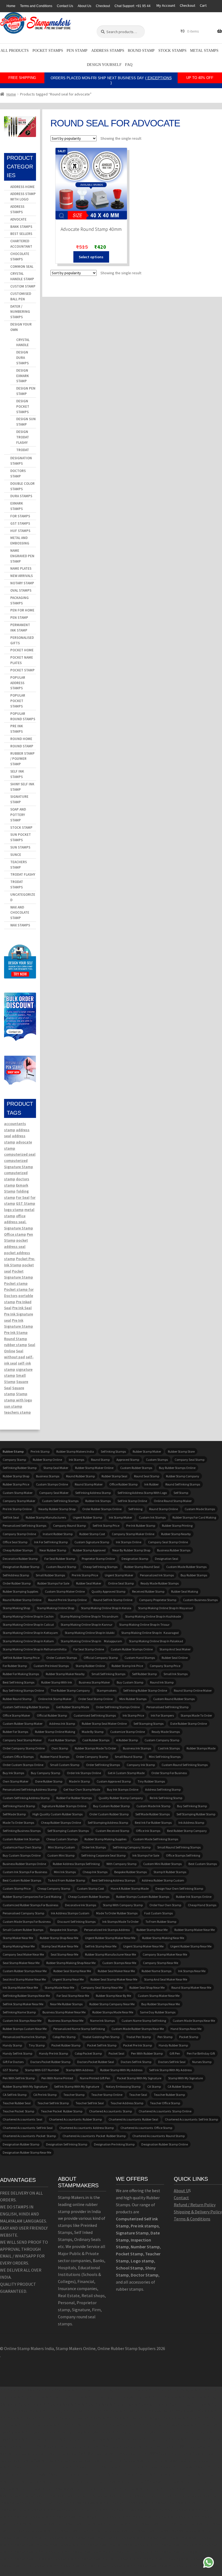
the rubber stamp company (70, 1690)
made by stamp (93, 1732)
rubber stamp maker (147, 1451)
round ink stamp (162, 1682)
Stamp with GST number (42, 2070)
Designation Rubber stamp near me (27, 2152)
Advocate (18, 219)
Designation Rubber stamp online (165, 2144)
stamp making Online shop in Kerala (106, 1608)
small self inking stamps (108, 1674)
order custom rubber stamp (109, 1814)
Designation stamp (135, 1559)
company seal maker (54, 1493)
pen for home (22, 610)
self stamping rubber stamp (196, 1814)
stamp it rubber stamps (170, 1872)
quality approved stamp (108, 1591)
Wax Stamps (20, 925)
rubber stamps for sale (53, 1583)
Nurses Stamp (202, 2062)
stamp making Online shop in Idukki (90, 1633)
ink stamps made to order (120, 1922)
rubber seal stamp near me (72, 1971)
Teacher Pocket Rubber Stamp (62, 2111)
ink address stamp (191, 1823)
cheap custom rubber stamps (89, 1897)
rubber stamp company (183, 1476)
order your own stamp (165, 1905)
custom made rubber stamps (186, 1567)
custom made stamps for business (27, 1922)
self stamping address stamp (108, 1823)
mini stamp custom (61, 1847)
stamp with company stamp (123, 1905)
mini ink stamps (65, 1872)
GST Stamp (26, 1203)
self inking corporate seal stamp (103, 1855)
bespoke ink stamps (64, 1930)
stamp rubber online (90, 1666)
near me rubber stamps (66, 2004)
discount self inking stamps (76, 1922)
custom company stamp (162, 1740)
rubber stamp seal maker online (104, 1724)
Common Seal (22, 267)
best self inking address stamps (113, 1880)
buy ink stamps (13, 1773)
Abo (177, 2191)
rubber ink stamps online (194, 1897)
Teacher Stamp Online (107, 2095)
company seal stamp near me (102, 1987)
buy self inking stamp (192, 1806)
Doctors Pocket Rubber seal (96, 2062)
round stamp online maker (193, 1690)
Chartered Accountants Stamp (110, 2111)
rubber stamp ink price (127, 1666)
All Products (15, 51)
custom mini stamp (61, 1855)
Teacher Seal (138, 2095)
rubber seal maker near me (116, 1971)
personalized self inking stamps (25, 1525)
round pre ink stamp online (67, 1600)
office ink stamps (148, 1831)
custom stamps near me (119, 1963)
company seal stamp (190, 1460)
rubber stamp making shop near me (71, 1963)
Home (11, 6)
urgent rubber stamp (87, 1517)
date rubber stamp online (189, 1724)
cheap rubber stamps (18, 1550)
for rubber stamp (15, 1666)
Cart (203, 5)
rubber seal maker (89, 1583)
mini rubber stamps (133, 1699)
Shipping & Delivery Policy (198, 2212)
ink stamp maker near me (20, 1987)
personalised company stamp (23, 1913)
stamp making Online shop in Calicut (28, 1625)
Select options (91, 257)
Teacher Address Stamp (127, 2103)
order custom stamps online (23, 1765)
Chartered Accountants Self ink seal (28, 2128)
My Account (166, 5)
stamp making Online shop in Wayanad (165, 1608)
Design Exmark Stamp (23, 376)
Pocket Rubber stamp (66, 2045)
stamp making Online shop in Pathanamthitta (35, 1649)
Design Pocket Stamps (23, 407)
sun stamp (13, 1406)
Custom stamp (23, 286)
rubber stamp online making (55, 1732)
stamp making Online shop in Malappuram (91, 1641)
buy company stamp (45, 1773)
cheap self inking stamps (100, 1567)
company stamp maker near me (165, 1954)
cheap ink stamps (95, 1872)
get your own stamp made (82, 1789)
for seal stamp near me (73, 1996)
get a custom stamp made (126, 1773)
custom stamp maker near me (159, 1996)
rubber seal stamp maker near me (114, 1979)
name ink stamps (102, 2021)
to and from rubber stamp (66, 1880)
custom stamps (157, 1460)
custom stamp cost (90, 1888)
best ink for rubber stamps (153, 1823)
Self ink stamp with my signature (77, 2086)
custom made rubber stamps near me (138, 2029)
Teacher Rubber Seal (17, 2103)
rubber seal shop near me (147, 1987)
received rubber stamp (148, 1591)
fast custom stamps (159, 1913)
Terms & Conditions (192, 2219)
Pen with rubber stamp (147, 2053)
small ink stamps (176, 1674)
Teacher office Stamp (165, 2103)
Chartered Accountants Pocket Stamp (29, 2136)
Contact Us (65, 6)
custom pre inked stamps (51, 1666)
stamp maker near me (18, 1938)
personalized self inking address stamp (30, 1789)
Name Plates (21, 568)
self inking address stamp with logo (142, 1493)
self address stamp (16, 1575)
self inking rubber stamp (20, 1468)
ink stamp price (133, 1715)
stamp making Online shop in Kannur (86, 1625)
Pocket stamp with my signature (139, 2078)
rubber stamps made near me (113, 2012)
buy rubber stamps (194, 1575)
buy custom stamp (130, 1682)
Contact (181, 2198)
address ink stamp (62, 1724)
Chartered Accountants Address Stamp (86, 2128)
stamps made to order (196, 1715)
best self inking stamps (19, 1682)
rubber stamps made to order (95, 1748)
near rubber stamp (53, 1550)
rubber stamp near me (152, 1930)
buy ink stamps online (123, 1789)
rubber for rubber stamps (74, 1798)
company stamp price (165, 1666)
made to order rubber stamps (117, 1913)
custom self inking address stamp (26, 1798)
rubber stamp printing (177, 1525)
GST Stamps (20, 523)
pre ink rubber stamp (141, 1525)
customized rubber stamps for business (30, 1905)
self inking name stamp (19, 2012)
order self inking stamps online (118, 1707)
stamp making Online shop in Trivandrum (89, 1616)
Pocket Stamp (22, 670)
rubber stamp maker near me (195, 1930)
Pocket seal (116, 2053)
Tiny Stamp (37, 2045)
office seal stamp (15, 1542)
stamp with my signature (185, 2078)
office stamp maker (16, 1715)
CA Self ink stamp (15, 2095)
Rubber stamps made (201, 1748)
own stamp (60, 1748)
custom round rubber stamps (174, 1699)
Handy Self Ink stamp (17, 2053)
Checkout (103, 6)
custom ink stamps (152, 1517)
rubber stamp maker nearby (65, 1674)
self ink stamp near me (101, 1946)
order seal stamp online (95, 1699)
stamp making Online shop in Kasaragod (150, 1633)
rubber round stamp (17, 1699)
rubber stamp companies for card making (32, 1897)
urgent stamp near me (68, 1979)
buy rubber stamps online (177, 1468)
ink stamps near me (192, 1971)
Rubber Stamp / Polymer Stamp (22, 759)
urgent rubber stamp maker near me (110, 1938)
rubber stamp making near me (163, 1938)
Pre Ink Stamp (16, 1332)
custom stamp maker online (65, 1591)
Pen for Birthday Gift (201, 2053)
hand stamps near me (186, 2029)
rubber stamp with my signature (25, 2086)
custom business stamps (200, 1600)
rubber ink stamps (98, 1501)
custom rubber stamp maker (23, 1724)
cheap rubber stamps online (61, 1823)
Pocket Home (22, 650)
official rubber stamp (52, 1715)
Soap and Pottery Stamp (18, 815)
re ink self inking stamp (166, 1798)
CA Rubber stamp (179, 2086)
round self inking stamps (183, 1484)
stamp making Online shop (56, 1608)
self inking (135, 1509)
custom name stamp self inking (144, 2021)
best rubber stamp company (187, 1831)
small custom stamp (65, 1765)
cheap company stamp (54, 1888)
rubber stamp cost (92, 1534)
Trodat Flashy (23, 874)
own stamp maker (16, 1781)
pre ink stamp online (17, 1509)
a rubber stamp (127, 1740)
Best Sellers (21, 234)
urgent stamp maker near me (143, 1946)
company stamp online (19, 1534)
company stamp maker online (133, 1534)
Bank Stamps (21, 227)
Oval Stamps (21, 590)
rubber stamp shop (16, 1476)
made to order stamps (18, 1823)
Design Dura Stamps (22, 358)
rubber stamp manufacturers (46, 1517)
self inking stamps (113, 1451)
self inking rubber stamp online (145, 1690)
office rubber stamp (123, 1484)
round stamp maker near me (191, 1987)
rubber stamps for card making (194, 1517)
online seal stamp (121, 1583)
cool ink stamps (169, 1748)
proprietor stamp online (98, 1559)
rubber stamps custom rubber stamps (143, 1897)
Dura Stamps (21, 496)
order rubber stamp (17, 1583)
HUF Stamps (20, 531)
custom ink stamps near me (22, 2021)
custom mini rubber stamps (162, 1864)
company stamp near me (161, 1963)
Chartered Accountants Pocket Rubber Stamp (94, 2136)
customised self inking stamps (95, 1715)
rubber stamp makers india (75, 1451)
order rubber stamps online (102, 1509)
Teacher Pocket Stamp (18, 2111)
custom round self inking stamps (185, 1765)
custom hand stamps (140, 1658)
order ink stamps (94, 1847)
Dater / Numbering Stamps (20, 312)
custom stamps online (52, 1484)
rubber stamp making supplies (105, 1839)
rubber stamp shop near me (59, 1938)
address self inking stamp (163, 1789)
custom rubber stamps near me (25, 1971)
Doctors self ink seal (172, 2062)
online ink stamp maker (55, 1699)
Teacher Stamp (74, 2095)
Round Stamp (141, 51)
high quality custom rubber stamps (58, 1814)
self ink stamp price (106, 1525)
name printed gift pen (95, 2078)
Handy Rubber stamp (173, 2045)
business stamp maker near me (64, 2012)
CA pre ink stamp (45, 2095)
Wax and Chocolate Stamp (20, 913)
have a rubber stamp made (130, 1888)
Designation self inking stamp (67, 2144)
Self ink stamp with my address (170, 2070)
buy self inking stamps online (23, 1690)
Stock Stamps (172, 51)
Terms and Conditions (36, 6)
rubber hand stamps (55, 1757)
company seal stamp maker (22, 1740)
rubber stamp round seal (142, 1567)
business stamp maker (94, 1682)
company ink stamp (141, 1765)
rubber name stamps (156, 1971)
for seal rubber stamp (60, 1559)
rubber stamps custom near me (25, 2029)
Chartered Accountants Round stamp (159, 2136)
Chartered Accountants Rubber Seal (133, 2119)
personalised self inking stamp (167, 1707)
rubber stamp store (181, 1451)
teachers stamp (17, 1412)
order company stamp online (24, 1748)
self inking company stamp (132, 1847)
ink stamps (76, 1460)
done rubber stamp (49, 1781)
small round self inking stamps (179, 1847)
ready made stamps (166, 1732)
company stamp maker (19, 1501)
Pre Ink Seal (22, 1308)
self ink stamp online (132, 1501)
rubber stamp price (16, 1484)
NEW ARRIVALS (22, 576)
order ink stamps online (84, 1773)
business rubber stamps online (24, 1864)
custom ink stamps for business (25, 1872)
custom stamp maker (18, 1493)
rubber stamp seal (114, 1476)
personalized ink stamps (157, 1575)
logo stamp (14, 1210)
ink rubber (151, 1484)
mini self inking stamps (165, 1757)
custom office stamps (18, 1757)
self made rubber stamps (153, 1814)
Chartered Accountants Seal (22, 2119)
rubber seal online (175, 1658)
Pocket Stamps (48, 51)
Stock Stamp (21, 828)
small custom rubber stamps (23, 1930)
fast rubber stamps (62, 1740)
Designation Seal (166, 1559)
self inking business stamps (22, 1831)
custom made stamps (200, 1509)
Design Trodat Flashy (23, 437)
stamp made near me (59, 1987)
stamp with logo (18, 1400)
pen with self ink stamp (19, 2078)
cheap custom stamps (62, 1839)
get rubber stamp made (73, 1707)
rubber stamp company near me (112, 2004)
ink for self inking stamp (51, 1542)
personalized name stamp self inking (79, 2029)
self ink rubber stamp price (21, 1658)
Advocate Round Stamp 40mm (91, 229)
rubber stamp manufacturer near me (110, 1954)
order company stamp (92, 1757)
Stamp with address (80, 2070)
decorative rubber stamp (20, 1559)
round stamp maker (89, 1484)
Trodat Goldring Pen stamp (101, 2037)
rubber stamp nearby (176, 1534)
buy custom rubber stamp (111, 1806)
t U (186, 2191)
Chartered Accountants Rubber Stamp (75, 2119)
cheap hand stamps (202, 1905)
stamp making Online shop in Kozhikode (153, 1616)
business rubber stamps (174, 1550)
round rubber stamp (80, 1476)
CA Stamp (154, 2086)
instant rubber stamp (58, 1534)
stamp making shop (16, 1608)
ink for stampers (162, 1715)
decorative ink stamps (81, 1905)
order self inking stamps (103, 1765)
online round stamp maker (173, 1501)
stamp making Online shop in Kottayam (30, 1633)
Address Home (22, 187)
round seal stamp (147, 1476)
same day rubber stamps (158, 2012)
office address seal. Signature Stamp (19, 1222)
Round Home (21, 739)
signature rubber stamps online (64, 1806)
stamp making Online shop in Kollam (28, 1641)
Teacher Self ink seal (90, 2103)
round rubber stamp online (22, 1600)
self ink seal (11, 1517)
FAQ (129, 65)
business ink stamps (137, 1748)
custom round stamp (61, 1567)
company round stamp (69, 1525)
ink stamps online (129, 1542)
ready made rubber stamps (160, 1583)
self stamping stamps (148, 1724)
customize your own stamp (22, 1847)
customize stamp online (128, 1732)
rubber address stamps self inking (76, 1864)
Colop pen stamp (64, 2037)
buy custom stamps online (22, 1855)
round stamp (100, 1460)
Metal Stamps (204, 51)
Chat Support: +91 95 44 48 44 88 (139, 6)
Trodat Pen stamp (138, 2037)
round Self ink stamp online (113, 1600)
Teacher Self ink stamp (53, 2103)
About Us (84, 6)
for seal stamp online (89, 1649)
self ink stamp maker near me (23, 2004)
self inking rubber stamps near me (26, 1996)
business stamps (48, 1476)
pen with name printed (57, 2078)
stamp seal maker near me (60, 1946)
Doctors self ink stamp (136, 2062)
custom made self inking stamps (156, 1839)
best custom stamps (203, 1864)
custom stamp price (17, 1888)
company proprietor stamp (158, 1600)
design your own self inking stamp (179, 1888)
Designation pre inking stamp (114, 2144)
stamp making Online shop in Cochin (28, 1616)
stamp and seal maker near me (166, 1979)
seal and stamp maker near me (24, 1979)
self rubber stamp (144, 1674)
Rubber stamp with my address (121, 2070)
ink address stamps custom (70, 1913)
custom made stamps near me (194, 2021)
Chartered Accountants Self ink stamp (191, 2119)
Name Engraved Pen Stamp (22, 556)
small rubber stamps (50, 1575)
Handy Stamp (12, 2045)
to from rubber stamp (161, 1922)
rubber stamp (16, 1345)
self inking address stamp (93, 1493)
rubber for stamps (15, 1732)
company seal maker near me (23, 1954)
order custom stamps (62, 1658)
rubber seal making (185, 1591)
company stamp (14, 1460)
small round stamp (128, 1757)
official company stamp (101, 1658)
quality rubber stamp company (121, 1798)
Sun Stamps (20, 847)
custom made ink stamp (153, 1806)
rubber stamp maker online (94, 1468)
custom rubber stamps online (132, 1649)
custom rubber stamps (136, 1468)
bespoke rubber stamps (130, 1872)
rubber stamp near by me (113, 1996)
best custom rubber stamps (22, 1880)
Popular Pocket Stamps (18, 701)
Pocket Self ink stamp (102, 2045)
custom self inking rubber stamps (26, 1707)
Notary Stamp (22, 583)
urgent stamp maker (119, 1575)
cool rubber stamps (96, 1740)
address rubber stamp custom (163, 1880)
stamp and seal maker (175, 1649)
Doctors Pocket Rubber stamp (50, 2062)
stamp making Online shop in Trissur (144, 1625)
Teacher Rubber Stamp (169, 2095)
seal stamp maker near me (21, 1963)
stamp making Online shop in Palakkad (156, 1641)
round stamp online (164, 1509)
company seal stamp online (168, 1542)
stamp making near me (19, 1946)
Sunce (16, 855)
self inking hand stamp (19, 1806)
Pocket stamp (16, 1283)
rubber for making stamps (21, 1674)
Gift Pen (175, 2053)
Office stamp (15, 1234)
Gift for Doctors (13, 2062)
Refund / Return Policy (195, 2205)
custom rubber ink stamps (21, 1839)
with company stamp (121, 1864)
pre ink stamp (40, 1451)
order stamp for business (169, 1773)
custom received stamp (112, 1831)
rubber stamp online (47, 1460)
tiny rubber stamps (151, 1781)
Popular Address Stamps (18, 683)
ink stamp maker (120, 1517)
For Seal (23, 1197)
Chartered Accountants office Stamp (146, 2128)
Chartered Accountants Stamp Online (165, 2111)
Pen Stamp (77, 51)
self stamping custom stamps (68, 1831)
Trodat (23, 450)
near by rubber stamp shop (131, 1550)
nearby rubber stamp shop (57, 1509)
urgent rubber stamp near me (191, 1946)
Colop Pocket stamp (88, 2053)
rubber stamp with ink (57, 1682)
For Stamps (20, 516)
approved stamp (128, 1460)
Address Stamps (108, 51)
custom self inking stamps (60, 1501)
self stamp (181, 1493)
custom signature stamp (92, 1542)
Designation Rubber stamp (21, 1567)
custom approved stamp (114, 1781)
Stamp (22, 1394)
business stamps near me (66, 2021)
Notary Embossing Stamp (123, 2086)
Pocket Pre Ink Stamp (138, 2045)
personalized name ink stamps (24, 2037)
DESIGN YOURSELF (104, 65)
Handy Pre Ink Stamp (53, 2053)
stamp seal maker (56, 1468)
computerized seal (20, 1154)
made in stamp (79, 1781)
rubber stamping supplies (20, 1591)
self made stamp (14, 1814)
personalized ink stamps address (107, 1930)
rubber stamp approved (89, 1550)
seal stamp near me (64, 1954)
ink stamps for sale (146, 1855)
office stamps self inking (183, 1855)
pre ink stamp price (85, 1575)
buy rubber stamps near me (161, 2004)
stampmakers (107, 1690)
